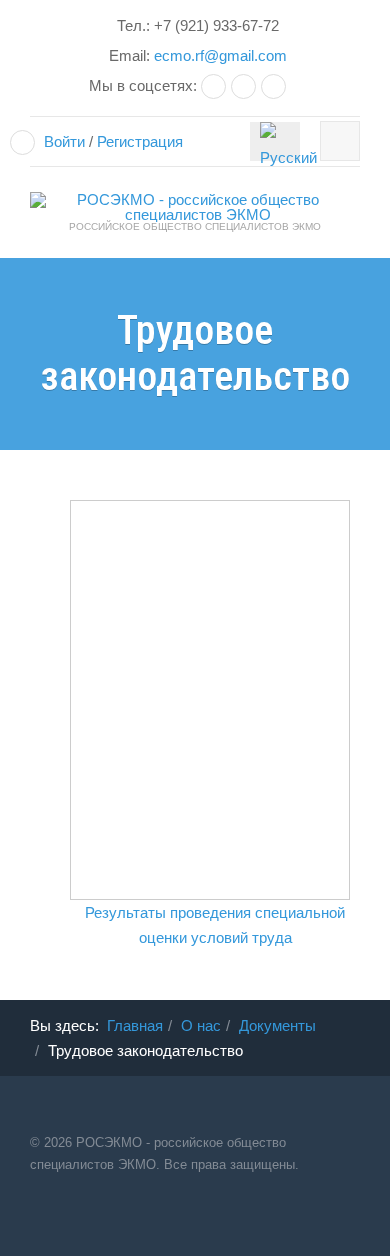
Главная (135, 1025)
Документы (277, 1025)
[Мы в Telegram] (246, 85)
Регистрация (140, 141)
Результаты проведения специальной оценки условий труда (215, 925)
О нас (201, 1025)
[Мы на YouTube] (276, 85)
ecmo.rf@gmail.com (220, 55)
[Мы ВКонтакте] (216, 85)
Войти (64, 141)
